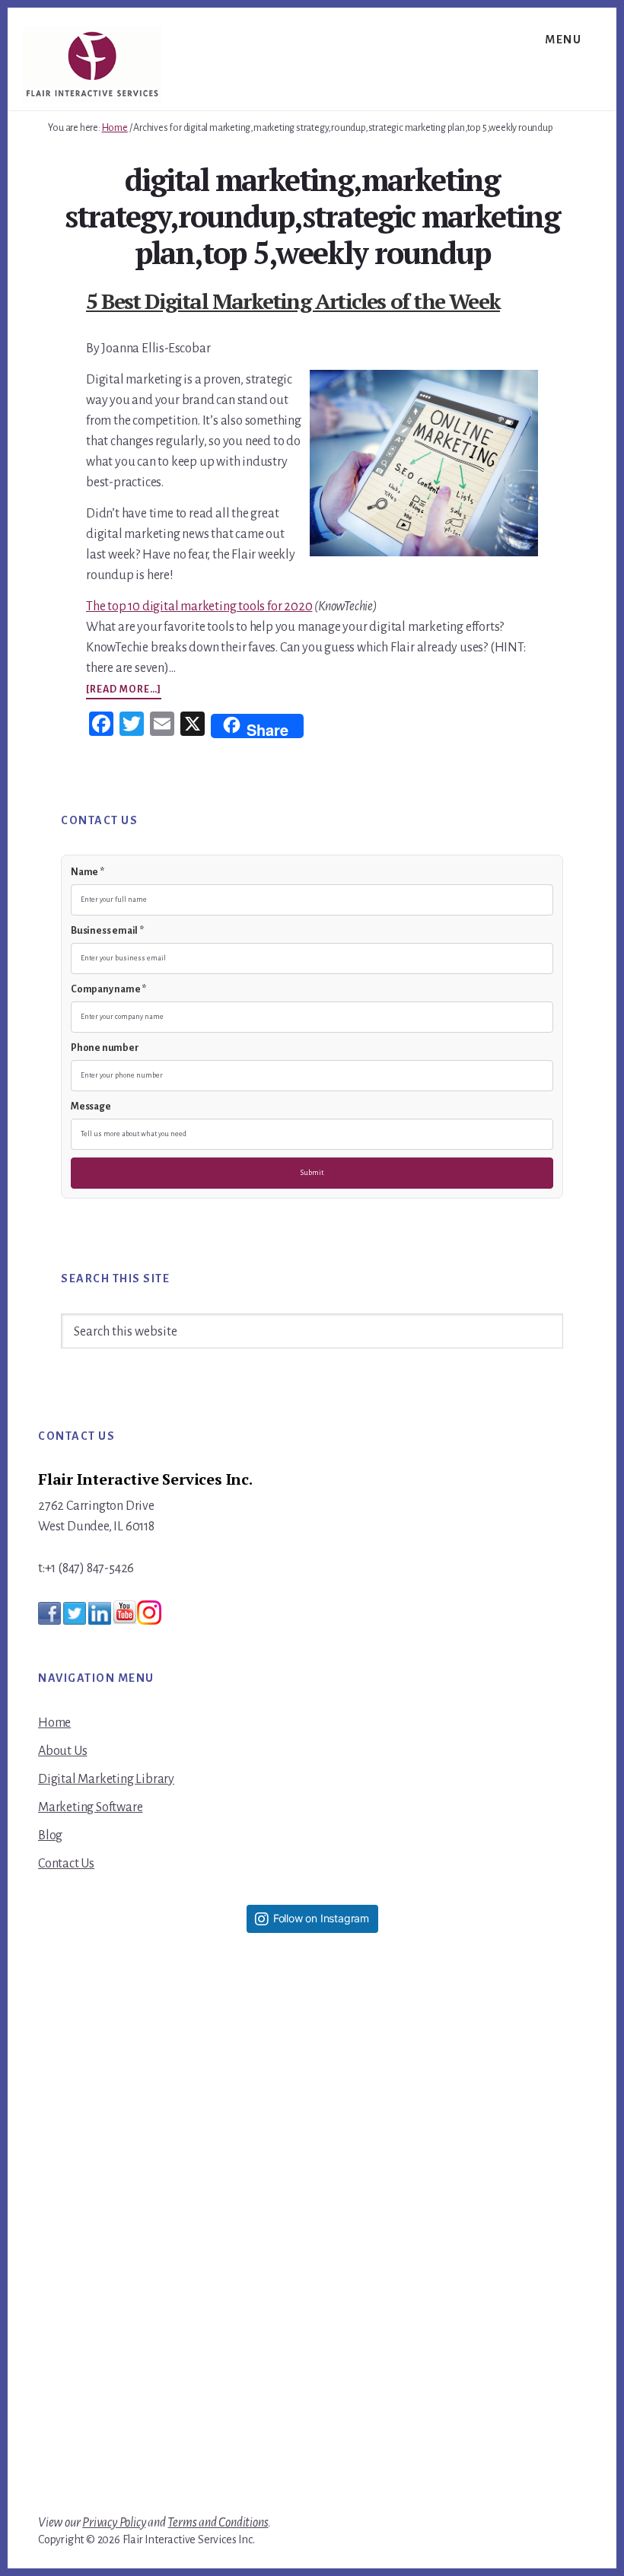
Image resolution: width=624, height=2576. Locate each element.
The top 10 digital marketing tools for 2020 (199, 607)
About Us (62, 1751)
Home (54, 1723)
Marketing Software (90, 1807)
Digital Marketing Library (106, 1779)
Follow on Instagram (321, 1918)
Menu (563, 40)
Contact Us (66, 1864)
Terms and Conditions (218, 2523)
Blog (50, 1836)
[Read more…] (124, 691)
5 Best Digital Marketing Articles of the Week (293, 301)
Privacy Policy (114, 2523)
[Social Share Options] (190, 2206)
